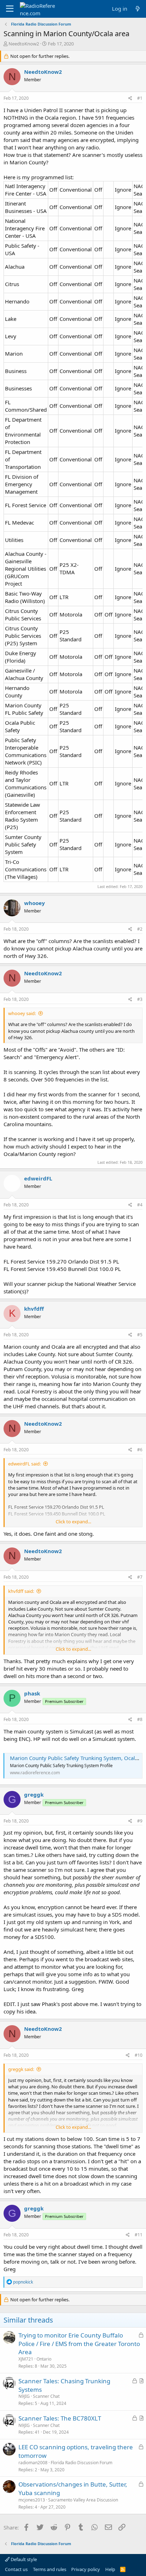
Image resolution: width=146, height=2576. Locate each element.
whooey (35, 903)
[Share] (130, 98)
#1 (140, 98)
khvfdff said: (21, 1591)
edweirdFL (38, 1178)
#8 (140, 1719)
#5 (140, 1335)
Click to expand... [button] (73, 1522)
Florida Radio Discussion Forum (82, 2463)
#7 (140, 1577)
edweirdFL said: (24, 1464)
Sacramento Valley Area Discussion (83, 2500)
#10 (139, 2055)
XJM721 (26, 2359)
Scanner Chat (46, 2396)
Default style (23, 2559)
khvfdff (34, 1309)
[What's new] (138, 9)
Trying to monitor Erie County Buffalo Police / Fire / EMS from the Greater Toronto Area (79, 2344)
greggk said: (21, 2069)
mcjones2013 (32, 2500)
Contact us (16, 2569)
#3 (140, 999)
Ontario (44, 2359)
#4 (140, 1205)
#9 (140, 1821)
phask (32, 1693)
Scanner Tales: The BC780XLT (60, 2418)
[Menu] (10, 9)
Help (110, 2569)
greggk (34, 1794)
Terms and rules (50, 2569)
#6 (140, 1450)
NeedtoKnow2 (24, 44)
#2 (140, 929)
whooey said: (22, 1013)
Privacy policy (86, 2569)
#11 (139, 2235)
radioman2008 (33, 2463)
